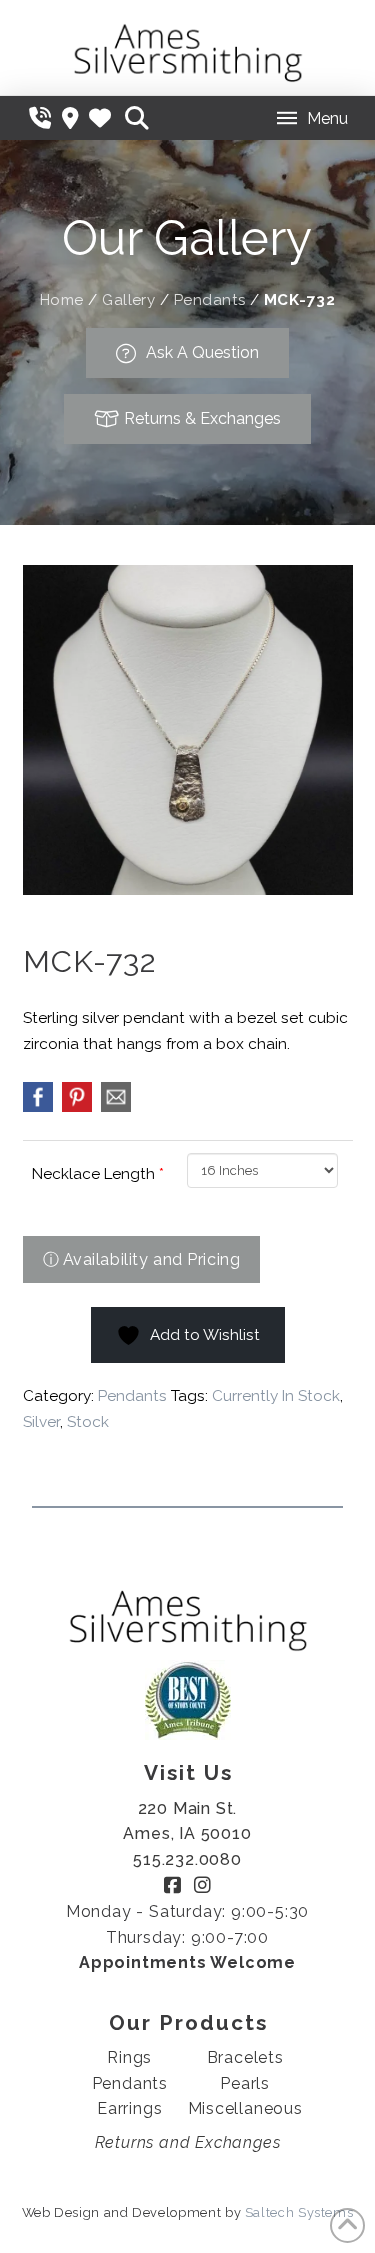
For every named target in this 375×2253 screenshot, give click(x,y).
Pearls (245, 2083)
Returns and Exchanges (188, 2142)
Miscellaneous (245, 2108)
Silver (41, 1422)
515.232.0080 (187, 1859)
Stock (88, 1422)
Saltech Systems (299, 2212)
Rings (129, 2057)
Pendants (210, 300)
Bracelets (245, 2057)
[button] (137, 118)
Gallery (128, 300)
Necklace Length (98, 1174)
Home (62, 300)
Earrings (129, 2108)
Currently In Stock (276, 1396)
